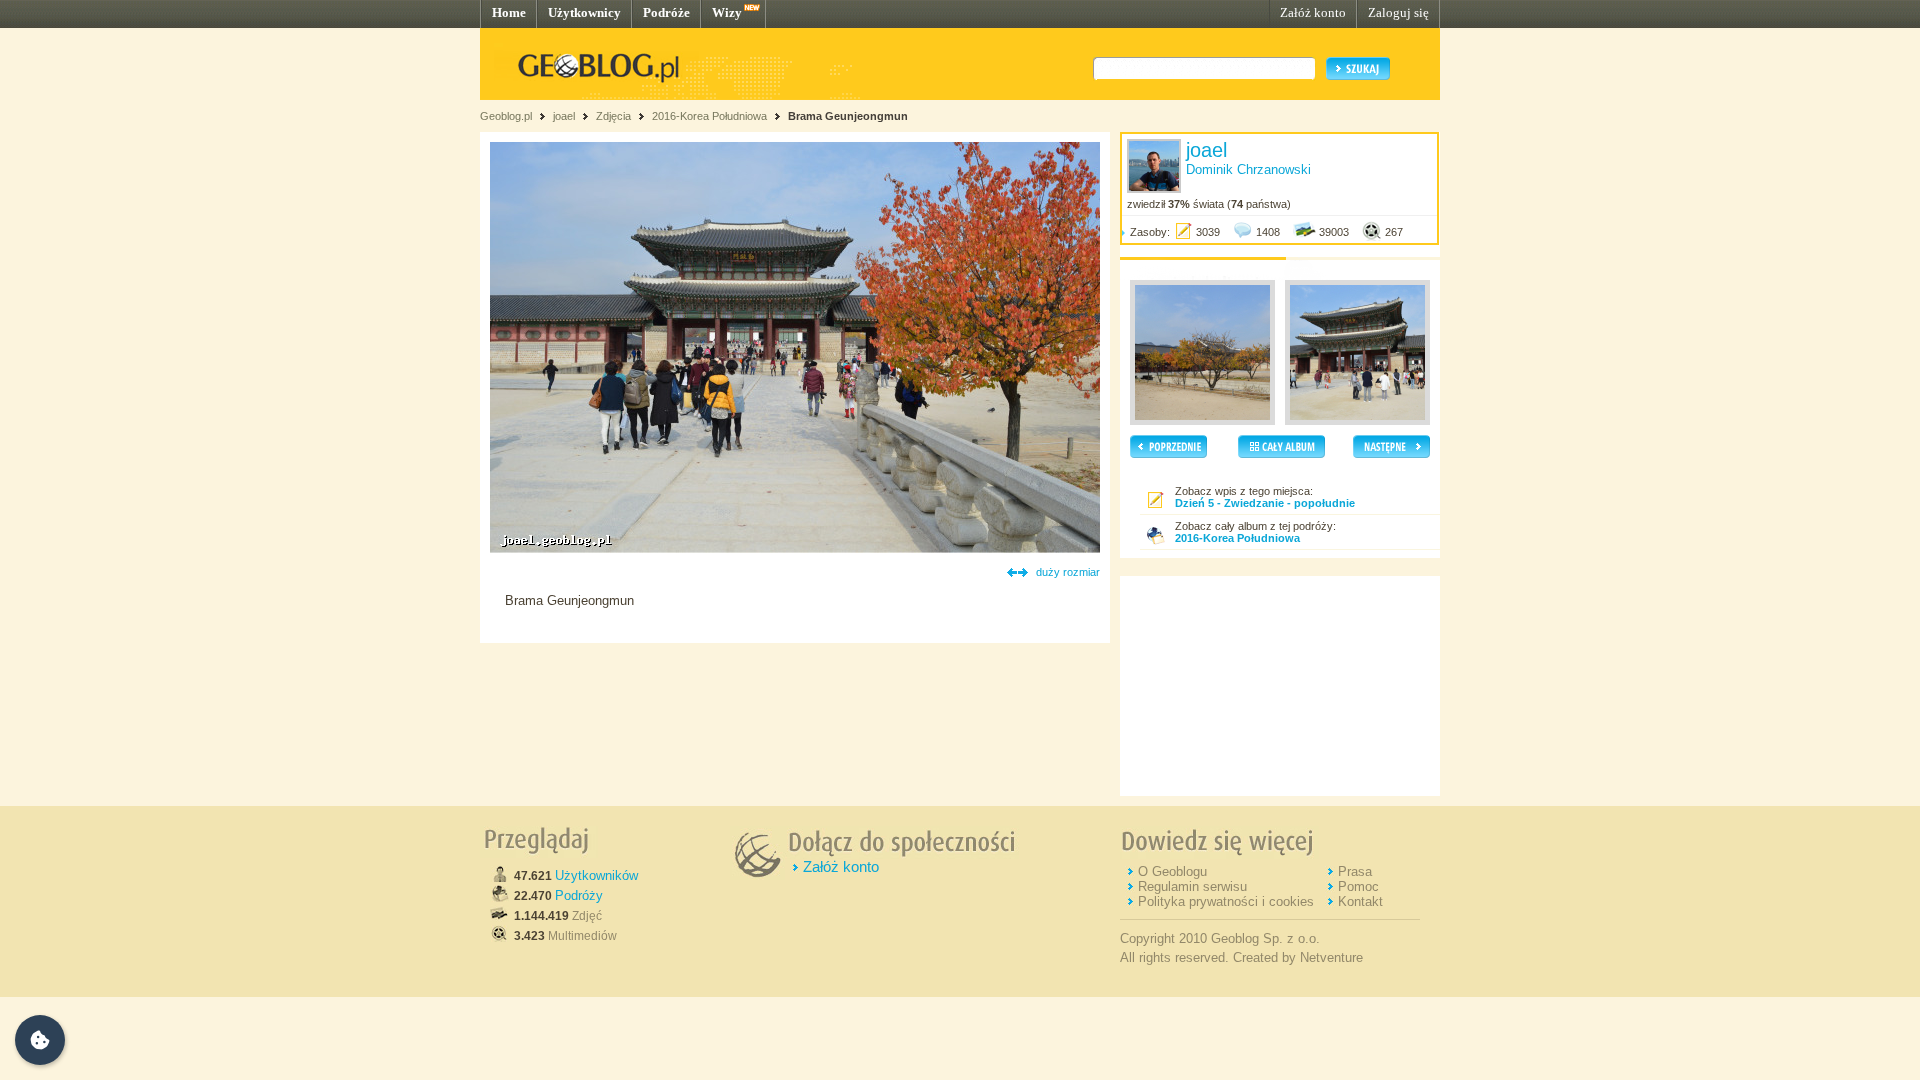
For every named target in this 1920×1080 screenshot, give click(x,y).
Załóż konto (1313, 12)
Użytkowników (596, 875)
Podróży (579, 895)
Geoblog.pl (506, 116)
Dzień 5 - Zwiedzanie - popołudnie (1265, 503)
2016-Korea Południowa (709, 116)
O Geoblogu (1172, 871)
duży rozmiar (1068, 572)
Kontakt (1360, 901)
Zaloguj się (1398, 12)
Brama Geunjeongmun (848, 116)
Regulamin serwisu (1192, 886)
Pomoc (1358, 886)
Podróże (666, 12)
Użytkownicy (584, 12)
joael (564, 116)
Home (509, 12)
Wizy (727, 12)
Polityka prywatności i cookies (1226, 901)
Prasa (1355, 871)
